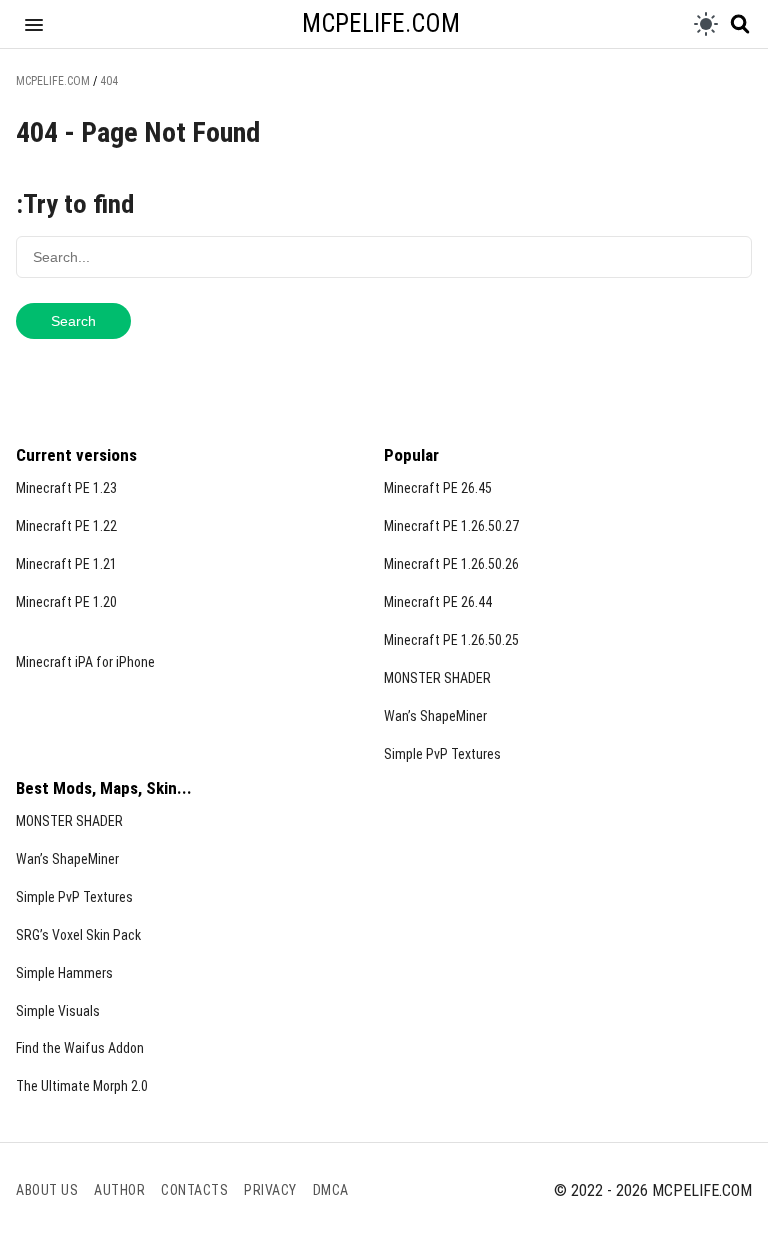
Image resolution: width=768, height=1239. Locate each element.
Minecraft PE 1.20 (66, 602)
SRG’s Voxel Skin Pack (78, 935)
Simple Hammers (64, 973)
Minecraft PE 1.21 (66, 564)
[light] (706, 24)
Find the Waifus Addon (80, 1048)
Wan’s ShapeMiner (435, 716)
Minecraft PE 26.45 (438, 488)
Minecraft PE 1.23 (66, 488)
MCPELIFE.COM (381, 23)
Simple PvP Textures (442, 754)
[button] (34, 24)
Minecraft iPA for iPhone (85, 662)
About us (47, 1190)
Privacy (270, 1190)
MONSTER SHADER (437, 678)
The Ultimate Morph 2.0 (82, 1086)
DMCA (331, 1190)
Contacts (194, 1190)
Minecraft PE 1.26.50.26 (451, 564)
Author (119, 1190)
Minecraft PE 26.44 (438, 602)
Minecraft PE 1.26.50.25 (451, 640)
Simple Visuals (58, 1011)
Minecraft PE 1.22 (66, 526)
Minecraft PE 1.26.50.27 (451, 526)
